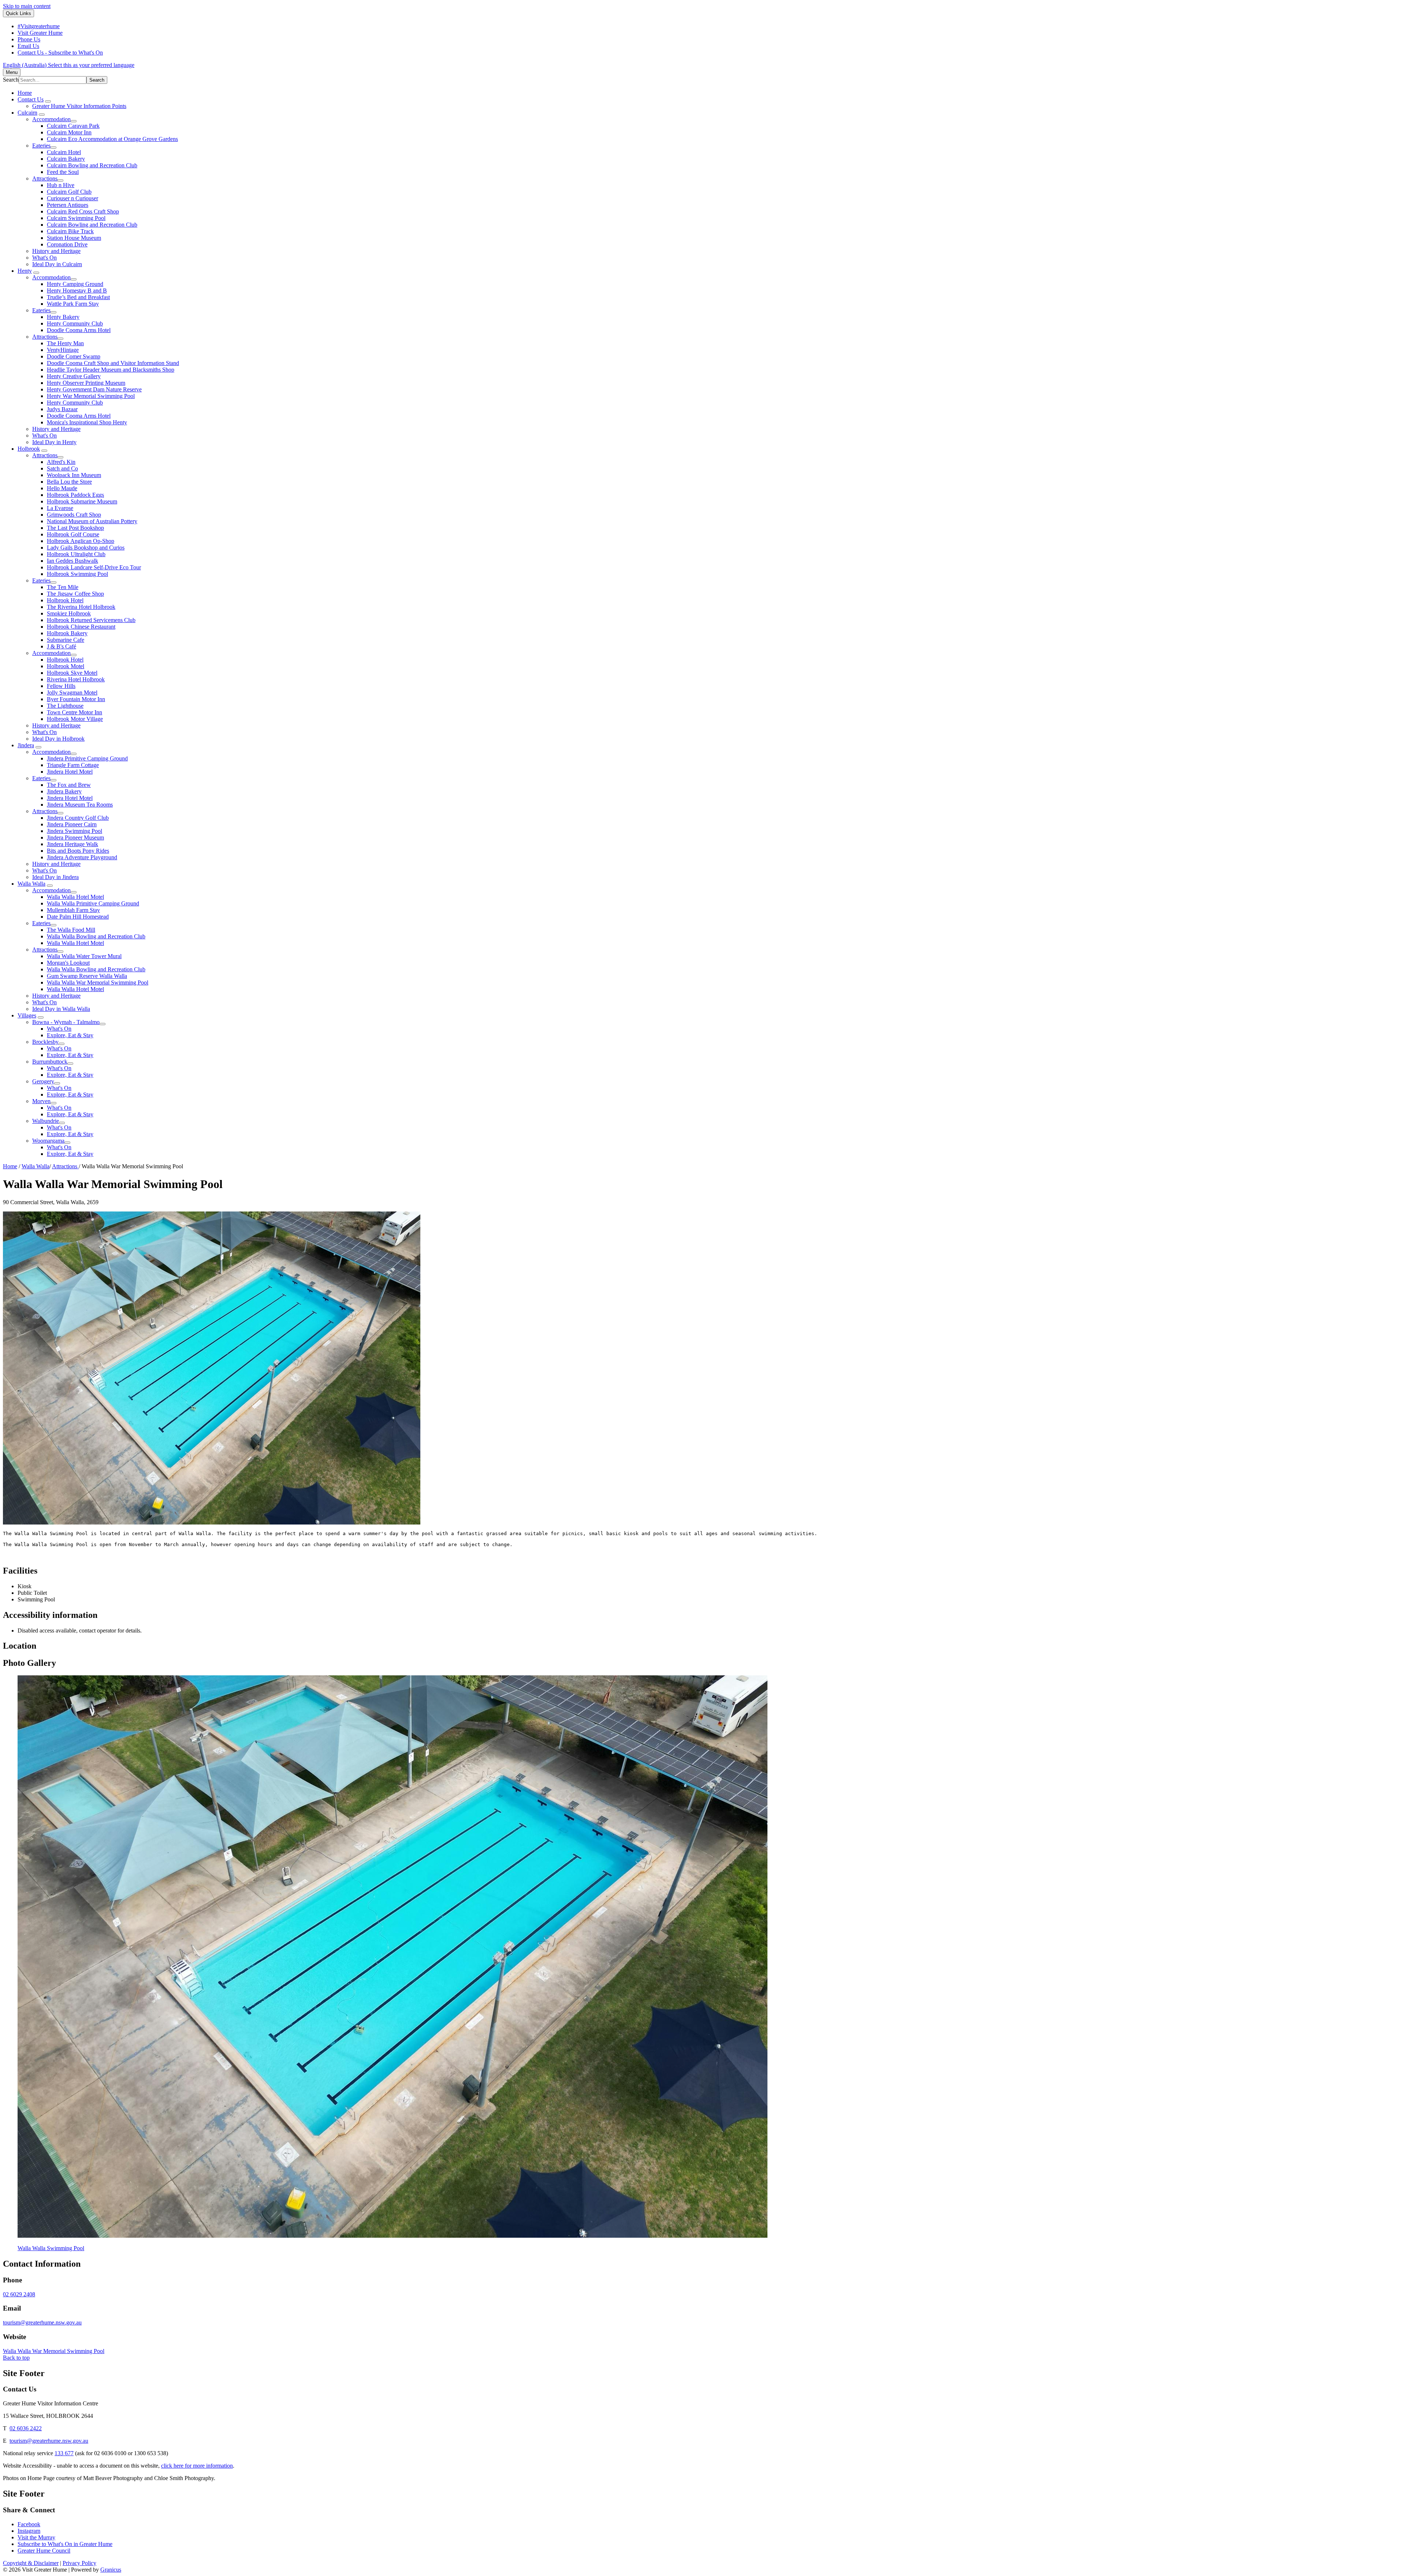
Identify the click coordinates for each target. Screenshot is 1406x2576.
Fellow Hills (61, 686)
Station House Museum (74, 238)
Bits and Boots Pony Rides (78, 851)
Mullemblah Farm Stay (73, 910)
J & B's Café (62, 646)
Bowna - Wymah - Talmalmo (66, 1022)
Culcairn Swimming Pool (76, 218)
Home (10, 1166)
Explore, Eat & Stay (70, 1035)
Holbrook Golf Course (73, 534)
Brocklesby (45, 1042)
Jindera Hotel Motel (70, 772)
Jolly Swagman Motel (72, 693)
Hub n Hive (61, 185)
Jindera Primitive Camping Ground (87, 758)
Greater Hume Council (44, 2551)
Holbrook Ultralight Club (76, 554)
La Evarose (60, 508)
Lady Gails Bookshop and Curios (86, 548)
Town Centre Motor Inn (75, 712)
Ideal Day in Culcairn (57, 264)
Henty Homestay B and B (77, 291)
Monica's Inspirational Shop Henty (87, 422)
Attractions (45, 178)
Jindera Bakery (64, 791)
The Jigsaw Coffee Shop (75, 594)
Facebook (29, 2524)
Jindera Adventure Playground (82, 857)
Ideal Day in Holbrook (58, 739)
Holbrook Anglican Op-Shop (81, 541)
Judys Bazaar (62, 409)
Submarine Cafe (66, 640)
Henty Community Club (75, 323)
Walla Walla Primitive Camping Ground (93, 903)
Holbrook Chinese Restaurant (81, 627)
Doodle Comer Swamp (74, 356)
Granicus (111, 2570)
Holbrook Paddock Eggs (75, 495)
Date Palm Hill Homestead (78, 917)
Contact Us (31, 99)
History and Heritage (56, 251)
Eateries (41, 146)
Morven (41, 1101)
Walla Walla (31, 884)
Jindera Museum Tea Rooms (80, 805)
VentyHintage (63, 350)
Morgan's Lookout (68, 963)
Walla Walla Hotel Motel (75, 897)
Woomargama (48, 1141)
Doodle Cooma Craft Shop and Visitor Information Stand (113, 363)
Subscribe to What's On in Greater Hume (65, 2544)
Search (11, 80)
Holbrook (29, 449)
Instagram (29, 2531)
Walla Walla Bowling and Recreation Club (96, 936)
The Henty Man (65, 343)
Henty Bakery (63, 317)
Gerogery (43, 1081)
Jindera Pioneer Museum (75, 837)
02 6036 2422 (26, 2428)
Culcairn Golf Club (69, 192)
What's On (44, 258)
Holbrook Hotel (65, 600)
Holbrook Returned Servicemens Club (91, 620)
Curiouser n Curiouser (72, 198)
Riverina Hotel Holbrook (76, 679)
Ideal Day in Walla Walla (61, 1009)
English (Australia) (69, 65)
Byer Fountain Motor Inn (76, 699)
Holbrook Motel (66, 666)
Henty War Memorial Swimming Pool (91, 396)
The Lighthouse (65, 706)
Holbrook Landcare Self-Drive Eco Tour (94, 567)
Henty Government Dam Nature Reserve (94, 389)
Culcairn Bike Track (70, 231)
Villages (27, 1015)
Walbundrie (46, 1121)
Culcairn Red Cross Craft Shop (83, 211)
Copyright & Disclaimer (31, 2563)
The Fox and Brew (69, 785)
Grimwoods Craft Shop (74, 515)
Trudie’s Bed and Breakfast (78, 297)
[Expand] (48, 101)
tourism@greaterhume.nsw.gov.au (42, 2322)
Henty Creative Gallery (74, 376)
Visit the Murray (36, 2537)
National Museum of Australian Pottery (92, 521)
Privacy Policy (79, 2563)
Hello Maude (62, 488)
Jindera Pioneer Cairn (72, 824)
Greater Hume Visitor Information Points (79, 106)
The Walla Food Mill (71, 930)
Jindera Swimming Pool (75, 831)
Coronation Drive (67, 244)
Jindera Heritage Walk (72, 844)
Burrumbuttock (50, 1062)
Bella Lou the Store (69, 482)
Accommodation (51, 119)
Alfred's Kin (61, 462)
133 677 (64, 2453)
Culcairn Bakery (66, 159)
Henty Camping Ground (75, 284)
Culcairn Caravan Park (73, 126)
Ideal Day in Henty (54, 442)
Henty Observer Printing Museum (86, 383)
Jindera (26, 745)
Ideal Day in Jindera (55, 877)
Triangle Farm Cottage (73, 765)
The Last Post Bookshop (75, 528)
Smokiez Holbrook (69, 613)
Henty (25, 271)
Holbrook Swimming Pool (77, 574)
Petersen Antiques (68, 205)
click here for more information (197, 2466)
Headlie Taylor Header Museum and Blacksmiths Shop (111, 370)
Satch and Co (62, 468)
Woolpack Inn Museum (74, 475)
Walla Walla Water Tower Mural (84, 956)
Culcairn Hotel (64, 152)
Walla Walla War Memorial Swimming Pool (98, 982)
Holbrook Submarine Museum (82, 501)
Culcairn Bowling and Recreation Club (92, 165)
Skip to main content (27, 6)
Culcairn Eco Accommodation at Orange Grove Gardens (112, 139)
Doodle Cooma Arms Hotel (79, 330)
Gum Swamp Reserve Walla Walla (87, 976)
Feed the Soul (63, 172)
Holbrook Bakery (67, 633)
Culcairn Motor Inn (69, 132)
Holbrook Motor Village (75, 719)
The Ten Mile (63, 587)
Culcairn (27, 113)
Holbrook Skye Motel (72, 673)
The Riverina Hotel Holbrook (81, 607)
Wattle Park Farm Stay (73, 304)
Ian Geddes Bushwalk (72, 561)
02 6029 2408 (19, 2294)
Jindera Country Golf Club (78, 818)
